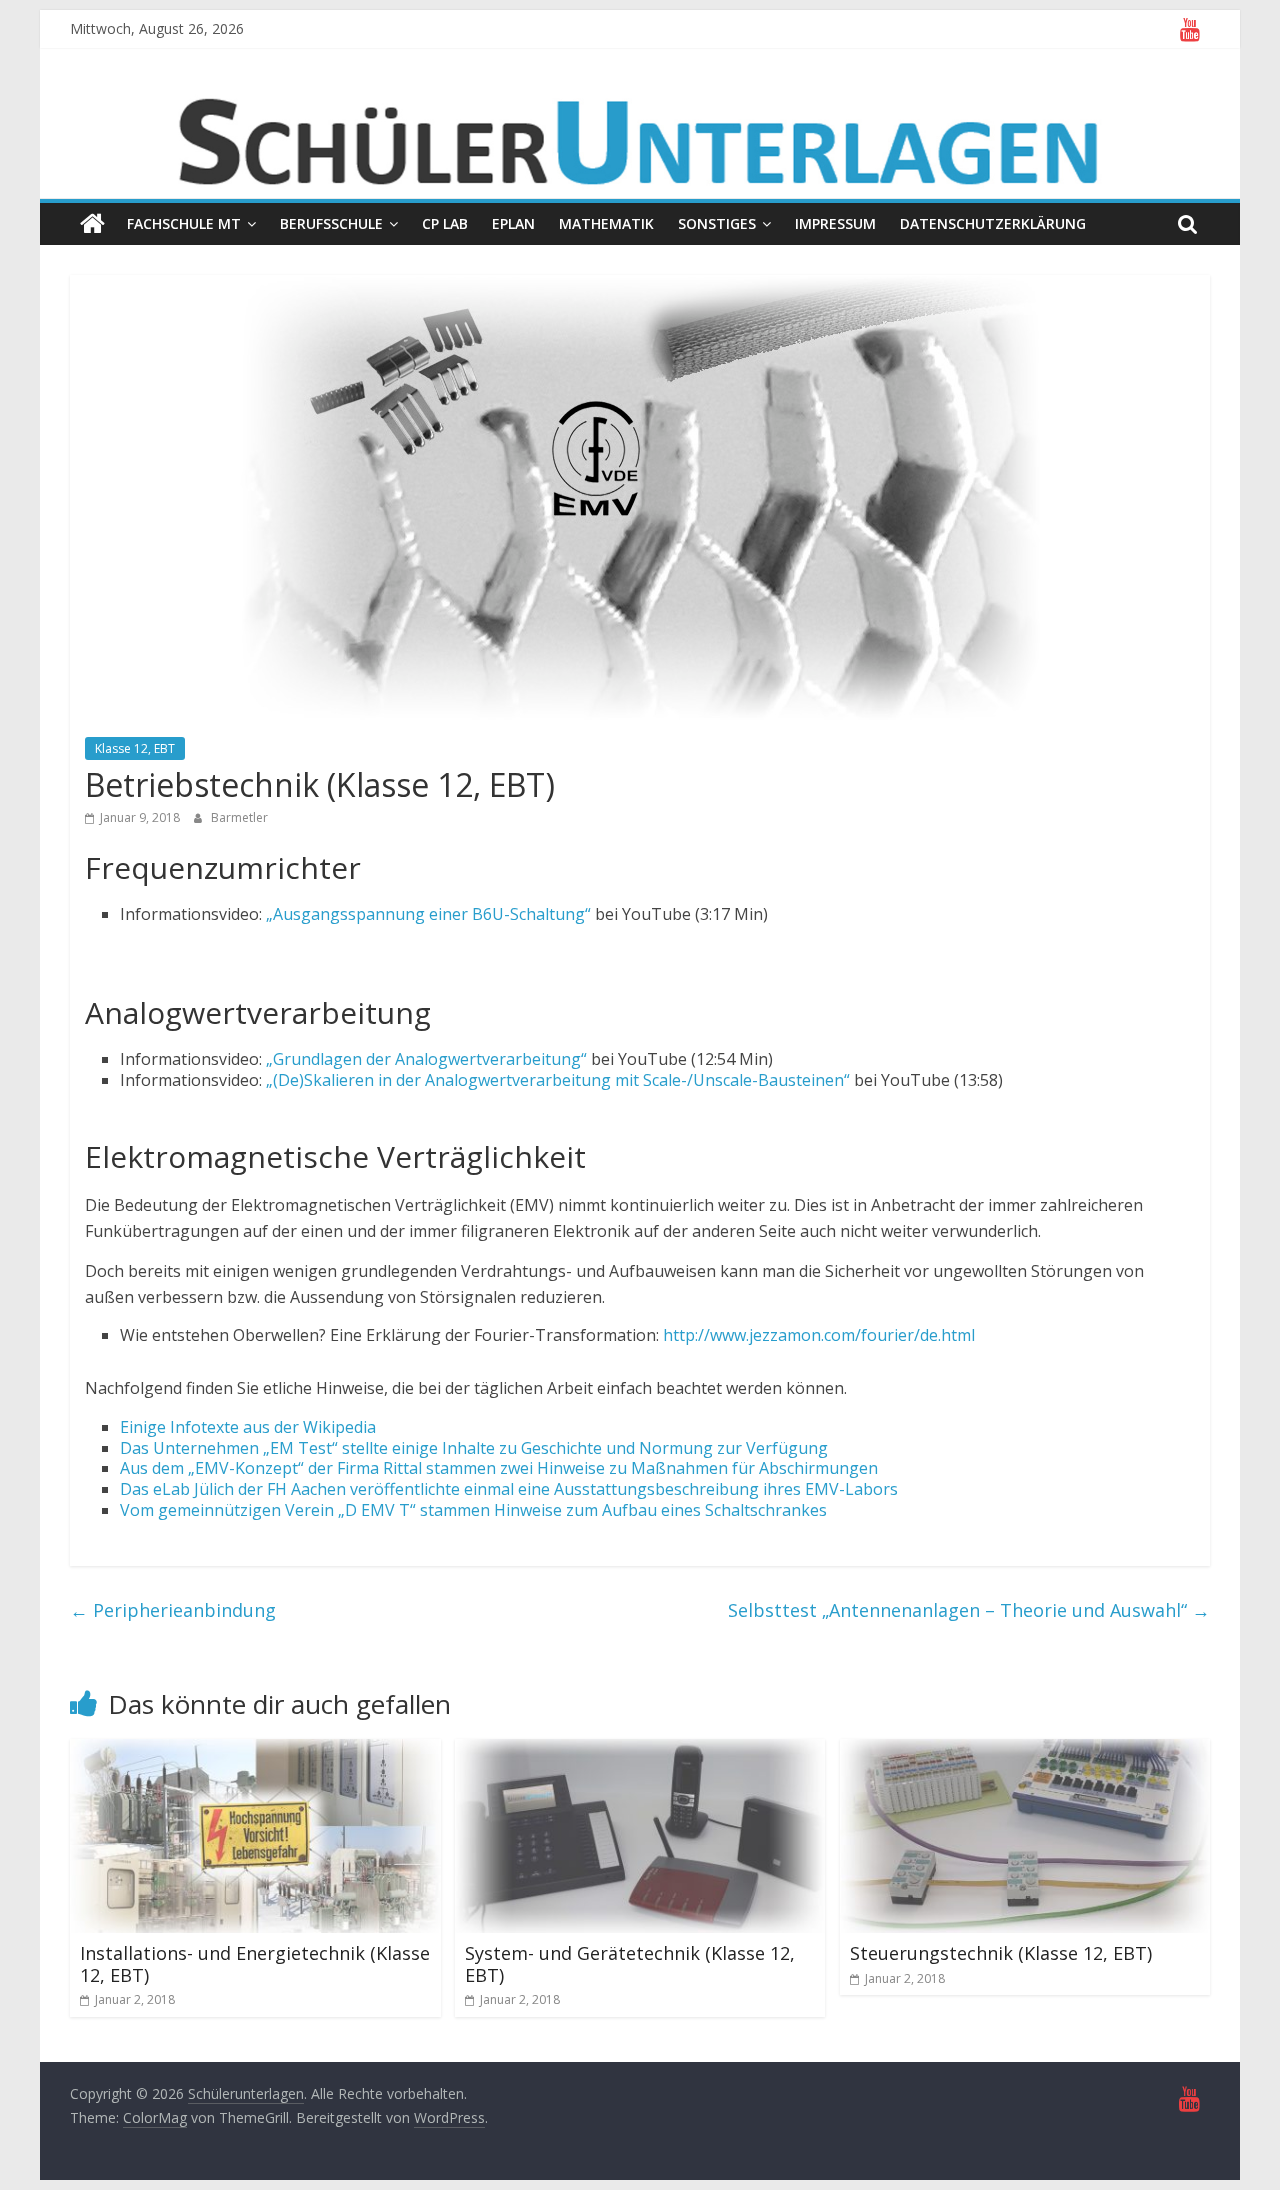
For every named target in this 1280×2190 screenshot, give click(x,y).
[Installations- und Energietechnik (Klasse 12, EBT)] (255, 1751)
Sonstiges (717, 223)
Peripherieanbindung (173, 1610)
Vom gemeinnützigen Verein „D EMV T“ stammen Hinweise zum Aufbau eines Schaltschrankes (473, 1510)
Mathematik (606, 223)
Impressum (835, 223)
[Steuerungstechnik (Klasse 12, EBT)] (1025, 1751)
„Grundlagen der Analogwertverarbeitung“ (426, 1059)
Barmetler (239, 817)
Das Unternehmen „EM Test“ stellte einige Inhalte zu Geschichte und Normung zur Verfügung (474, 1448)
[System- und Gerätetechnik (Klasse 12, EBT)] (640, 1751)
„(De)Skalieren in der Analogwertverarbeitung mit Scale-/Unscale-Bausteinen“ (558, 1080)
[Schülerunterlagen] (92, 224)
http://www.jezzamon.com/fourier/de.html (819, 1335)
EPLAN (513, 223)
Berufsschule (331, 223)
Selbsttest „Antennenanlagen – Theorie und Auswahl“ (969, 1610)
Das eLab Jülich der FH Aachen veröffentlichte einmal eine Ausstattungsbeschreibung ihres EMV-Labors (509, 1489)
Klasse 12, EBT (135, 748)
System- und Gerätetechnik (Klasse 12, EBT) (630, 1964)
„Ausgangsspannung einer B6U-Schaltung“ (428, 914)
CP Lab (445, 223)
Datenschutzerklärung (993, 223)
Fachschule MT (184, 223)
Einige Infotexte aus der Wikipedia (248, 1427)
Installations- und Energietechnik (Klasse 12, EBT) (255, 1964)
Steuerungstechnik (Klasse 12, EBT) (1001, 1953)
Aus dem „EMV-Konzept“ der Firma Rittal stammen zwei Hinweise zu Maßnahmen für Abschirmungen (499, 1468)
